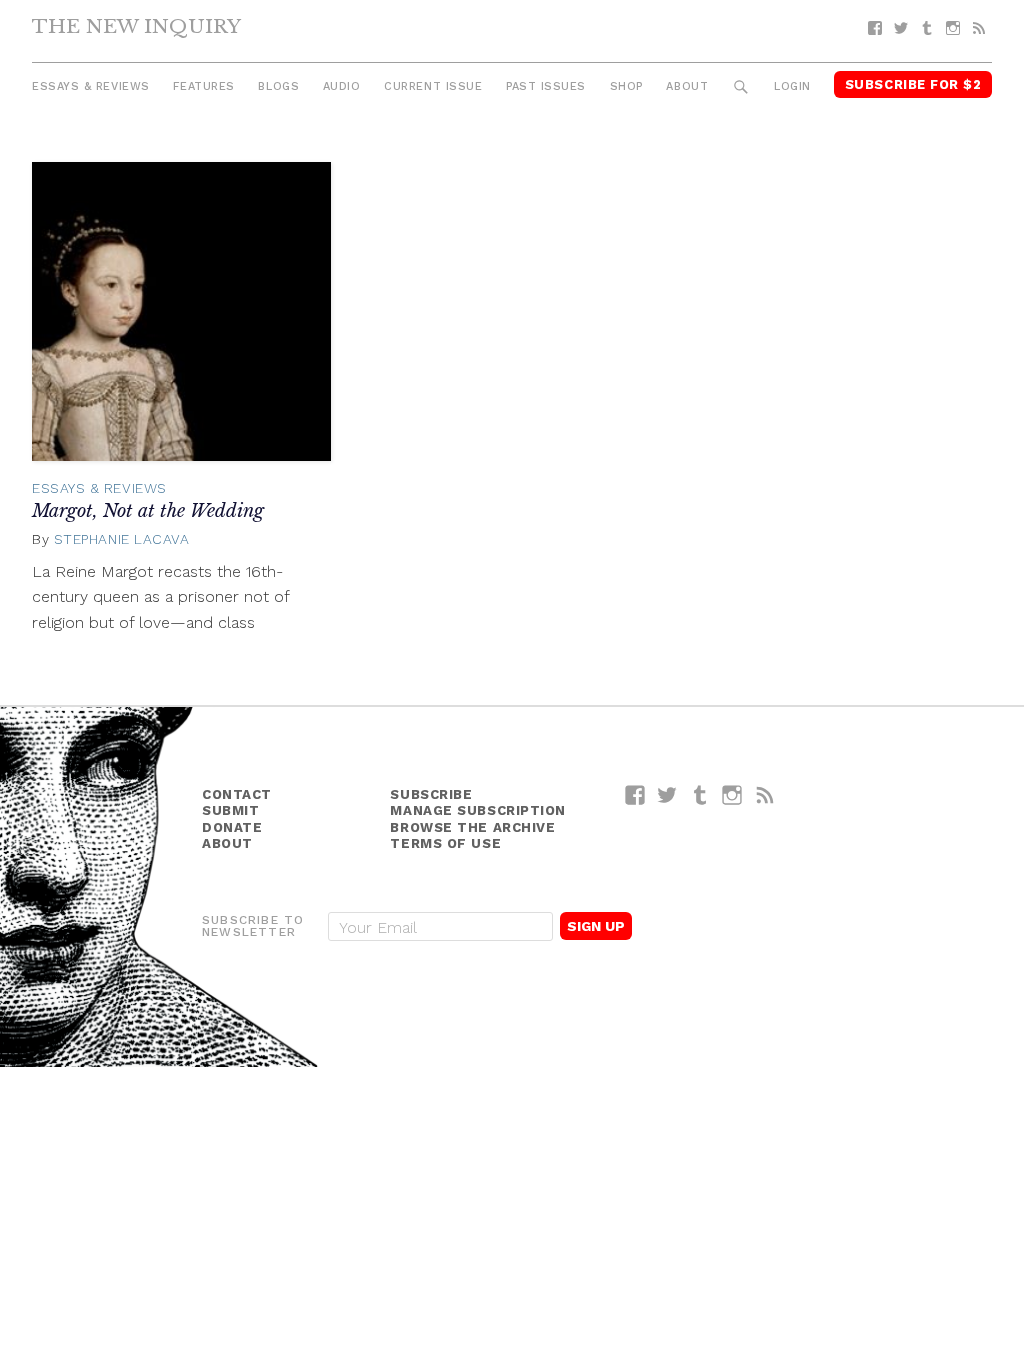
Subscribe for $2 (913, 84)
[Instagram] (953, 28)
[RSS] (979, 28)
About (687, 86)
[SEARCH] (741, 87)
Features (203, 86)
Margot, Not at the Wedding (148, 511)
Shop (626, 86)
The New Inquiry (136, 26)
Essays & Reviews (91, 86)
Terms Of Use (445, 843)
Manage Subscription (477, 810)
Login (792, 86)
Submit (230, 810)
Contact (237, 794)
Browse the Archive (472, 827)
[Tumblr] (927, 28)
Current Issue (433, 86)
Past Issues (546, 86)
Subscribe (431, 794)
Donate (232, 827)
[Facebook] (875, 28)
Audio (342, 86)
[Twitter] (901, 28)
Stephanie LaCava (122, 539)
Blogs (278, 86)
